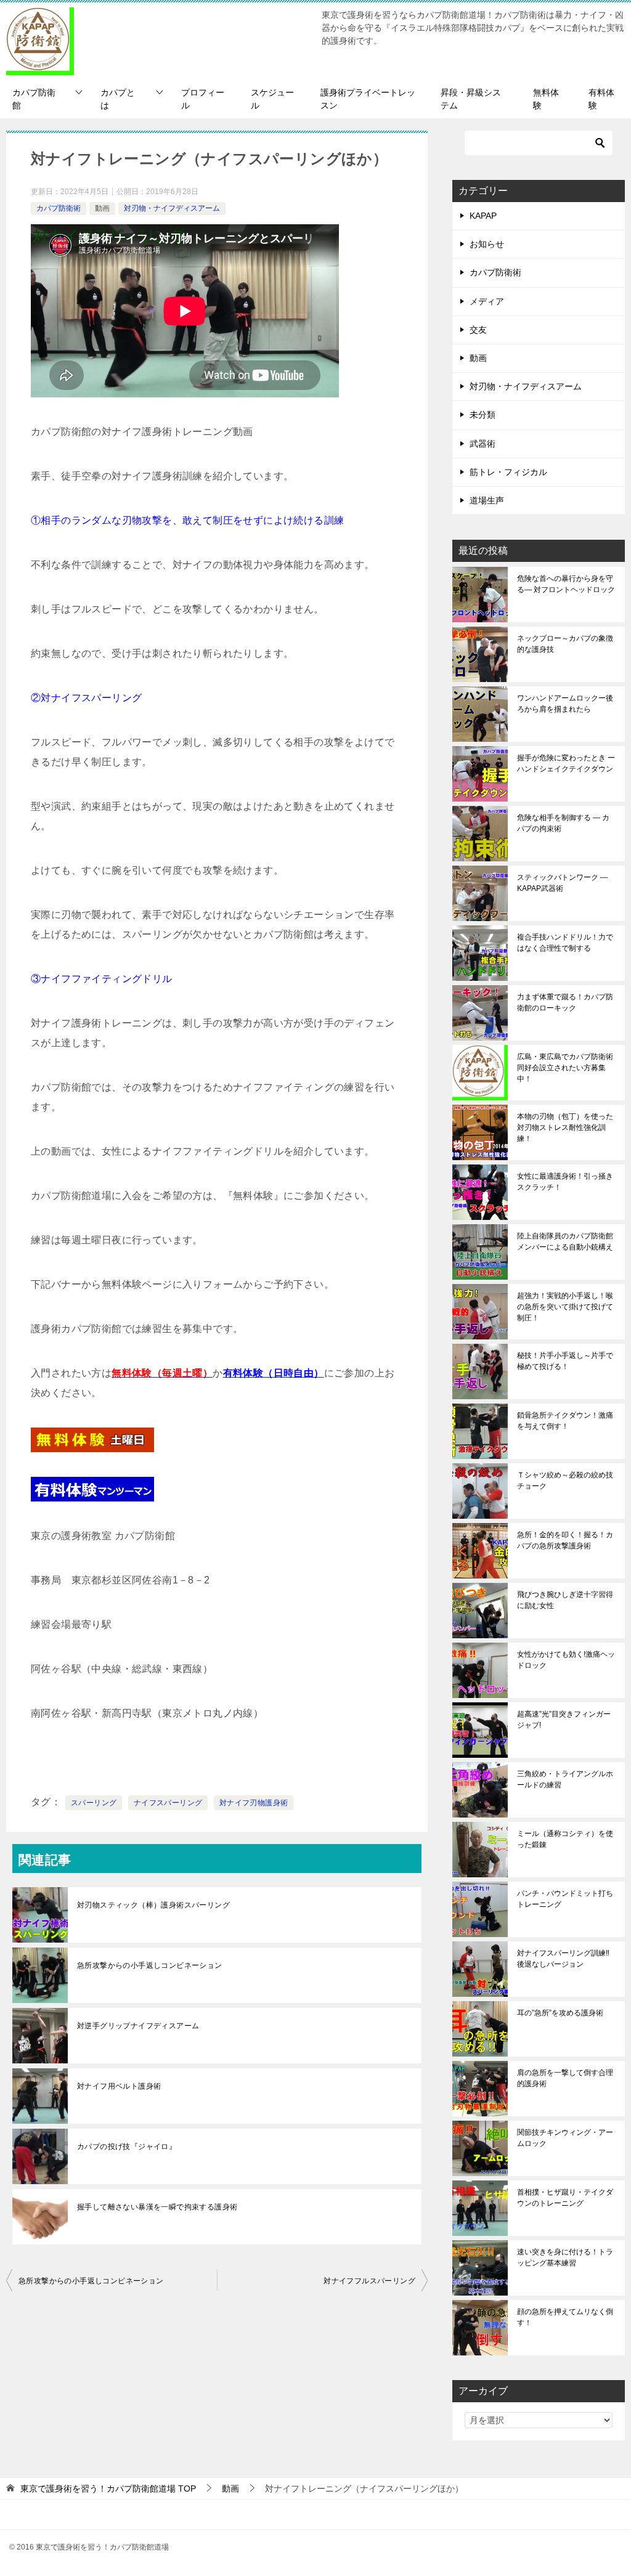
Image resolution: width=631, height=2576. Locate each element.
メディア (487, 301)
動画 (102, 208)
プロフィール (203, 99)
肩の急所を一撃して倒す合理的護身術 (565, 2078)
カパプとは (118, 99)
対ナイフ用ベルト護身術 (119, 2086)
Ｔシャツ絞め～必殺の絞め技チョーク (565, 1481)
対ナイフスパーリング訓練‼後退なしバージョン (563, 1959)
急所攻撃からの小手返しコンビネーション (150, 1965)
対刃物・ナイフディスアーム (172, 208)
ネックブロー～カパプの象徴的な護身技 (565, 644)
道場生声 (487, 500)
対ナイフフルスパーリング (369, 2281)
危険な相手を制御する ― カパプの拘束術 (563, 823)
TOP (108, 2489)
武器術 (482, 444)
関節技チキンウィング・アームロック (565, 2138)
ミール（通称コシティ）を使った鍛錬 (565, 1839)
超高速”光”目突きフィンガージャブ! (564, 1720)
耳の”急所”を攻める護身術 (560, 2013)
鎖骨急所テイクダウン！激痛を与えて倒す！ (565, 1421)
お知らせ (487, 244)
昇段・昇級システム (471, 99)
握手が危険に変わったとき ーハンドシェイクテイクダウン (566, 763)
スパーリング (94, 1803)
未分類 (482, 415)
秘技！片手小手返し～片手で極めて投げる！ (565, 1361)
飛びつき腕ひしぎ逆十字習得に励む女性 (565, 1600)
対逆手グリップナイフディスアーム (138, 2026)
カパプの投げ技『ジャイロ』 (127, 2147)
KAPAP (483, 216)
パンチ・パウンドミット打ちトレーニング (565, 1899)
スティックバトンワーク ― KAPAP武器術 (562, 883)
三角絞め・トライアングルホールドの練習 (565, 1779)
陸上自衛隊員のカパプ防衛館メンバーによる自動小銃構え (565, 1241)
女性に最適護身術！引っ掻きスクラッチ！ (565, 1182)
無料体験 (546, 99)
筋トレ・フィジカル (508, 472)
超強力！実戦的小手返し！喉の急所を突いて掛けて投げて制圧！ (565, 1307)
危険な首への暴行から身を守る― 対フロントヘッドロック (566, 584)
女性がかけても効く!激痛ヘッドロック (566, 1660)
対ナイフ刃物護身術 (254, 1803)
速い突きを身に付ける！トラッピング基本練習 (565, 2257)
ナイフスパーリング (168, 1803)
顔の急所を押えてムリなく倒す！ (565, 2317)
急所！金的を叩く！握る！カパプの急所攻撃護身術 (565, 1540)
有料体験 (601, 99)
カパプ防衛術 (59, 208)
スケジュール (272, 99)
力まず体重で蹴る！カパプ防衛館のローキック (565, 1002)
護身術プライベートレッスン (368, 99)
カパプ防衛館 (34, 99)
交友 (478, 330)
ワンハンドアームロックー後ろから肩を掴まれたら (565, 704)
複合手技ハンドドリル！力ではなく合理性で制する (565, 943)
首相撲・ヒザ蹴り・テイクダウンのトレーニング (565, 2198)
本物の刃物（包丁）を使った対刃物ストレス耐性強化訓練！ (565, 1128)
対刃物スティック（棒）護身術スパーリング (153, 1905)
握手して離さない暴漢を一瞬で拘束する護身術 (157, 2207)
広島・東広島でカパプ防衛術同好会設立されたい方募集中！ (565, 1068)
